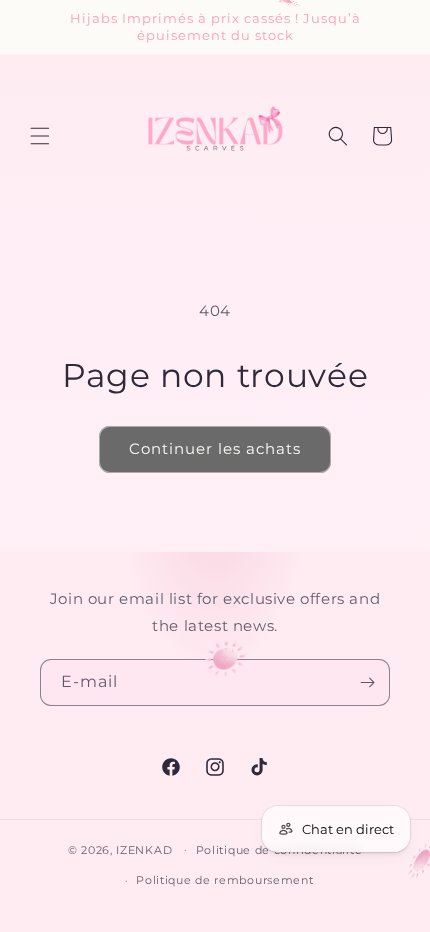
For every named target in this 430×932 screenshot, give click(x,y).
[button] (40, 136)
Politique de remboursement (224, 880)
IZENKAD (144, 849)
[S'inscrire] (367, 682)
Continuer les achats (215, 448)
